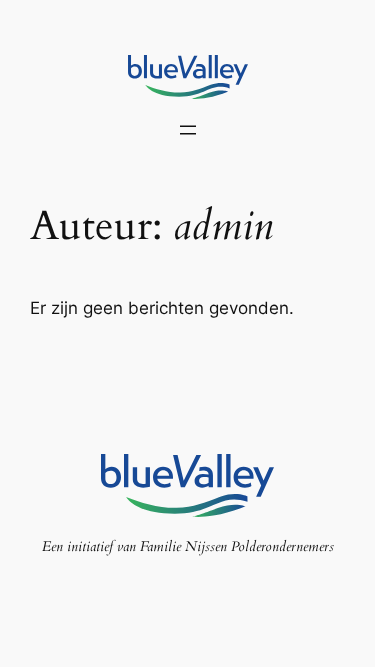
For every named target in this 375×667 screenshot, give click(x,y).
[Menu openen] (188, 130)
